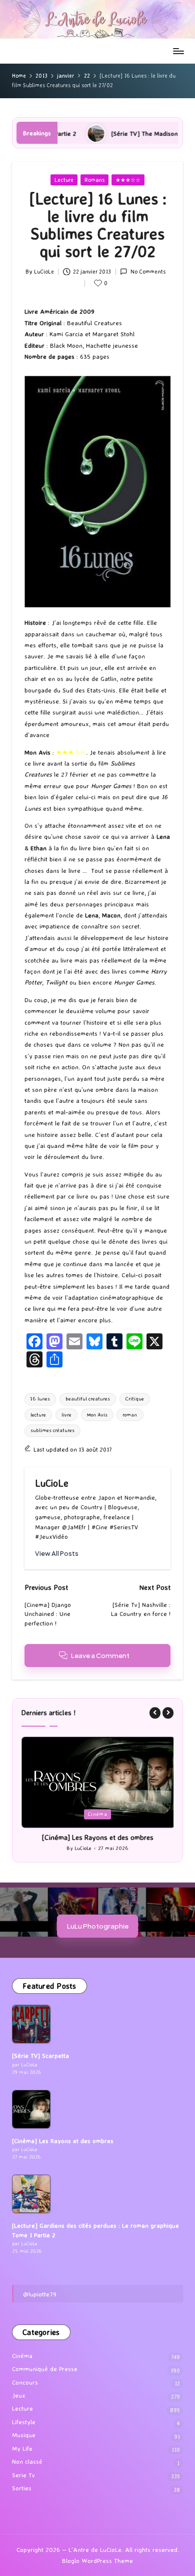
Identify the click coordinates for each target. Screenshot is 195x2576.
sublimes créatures (52, 1430)
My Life (22, 2448)
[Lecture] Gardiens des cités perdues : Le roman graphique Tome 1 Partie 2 (95, 2230)
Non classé (27, 2462)
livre (66, 1415)
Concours (25, 2382)
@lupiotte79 (40, 2294)
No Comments (148, 272)
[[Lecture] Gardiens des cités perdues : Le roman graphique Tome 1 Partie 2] (31, 2194)
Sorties (22, 2488)
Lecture (64, 180)
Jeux (19, 2395)
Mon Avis (97, 1415)
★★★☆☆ (128, 180)
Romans (94, 180)
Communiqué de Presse (45, 2369)
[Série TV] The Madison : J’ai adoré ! (110, 133)
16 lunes (40, 1399)
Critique (135, 1399)
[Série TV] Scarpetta (40, 2056)
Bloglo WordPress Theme (97, 2561)
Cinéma (98, 1814)
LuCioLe (52, 1483)
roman (130, 1415)
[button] (57, 1554)
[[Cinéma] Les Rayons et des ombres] (31, 2109)
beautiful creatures (88, 1399)
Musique (24, 2435)
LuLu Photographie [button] (98, 1926)
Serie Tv (23, 2475)
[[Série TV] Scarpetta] (31, 2024)
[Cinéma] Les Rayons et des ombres (97, 1837)
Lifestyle (24, 2422)
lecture (38, 1415)
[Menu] (178, 51)
